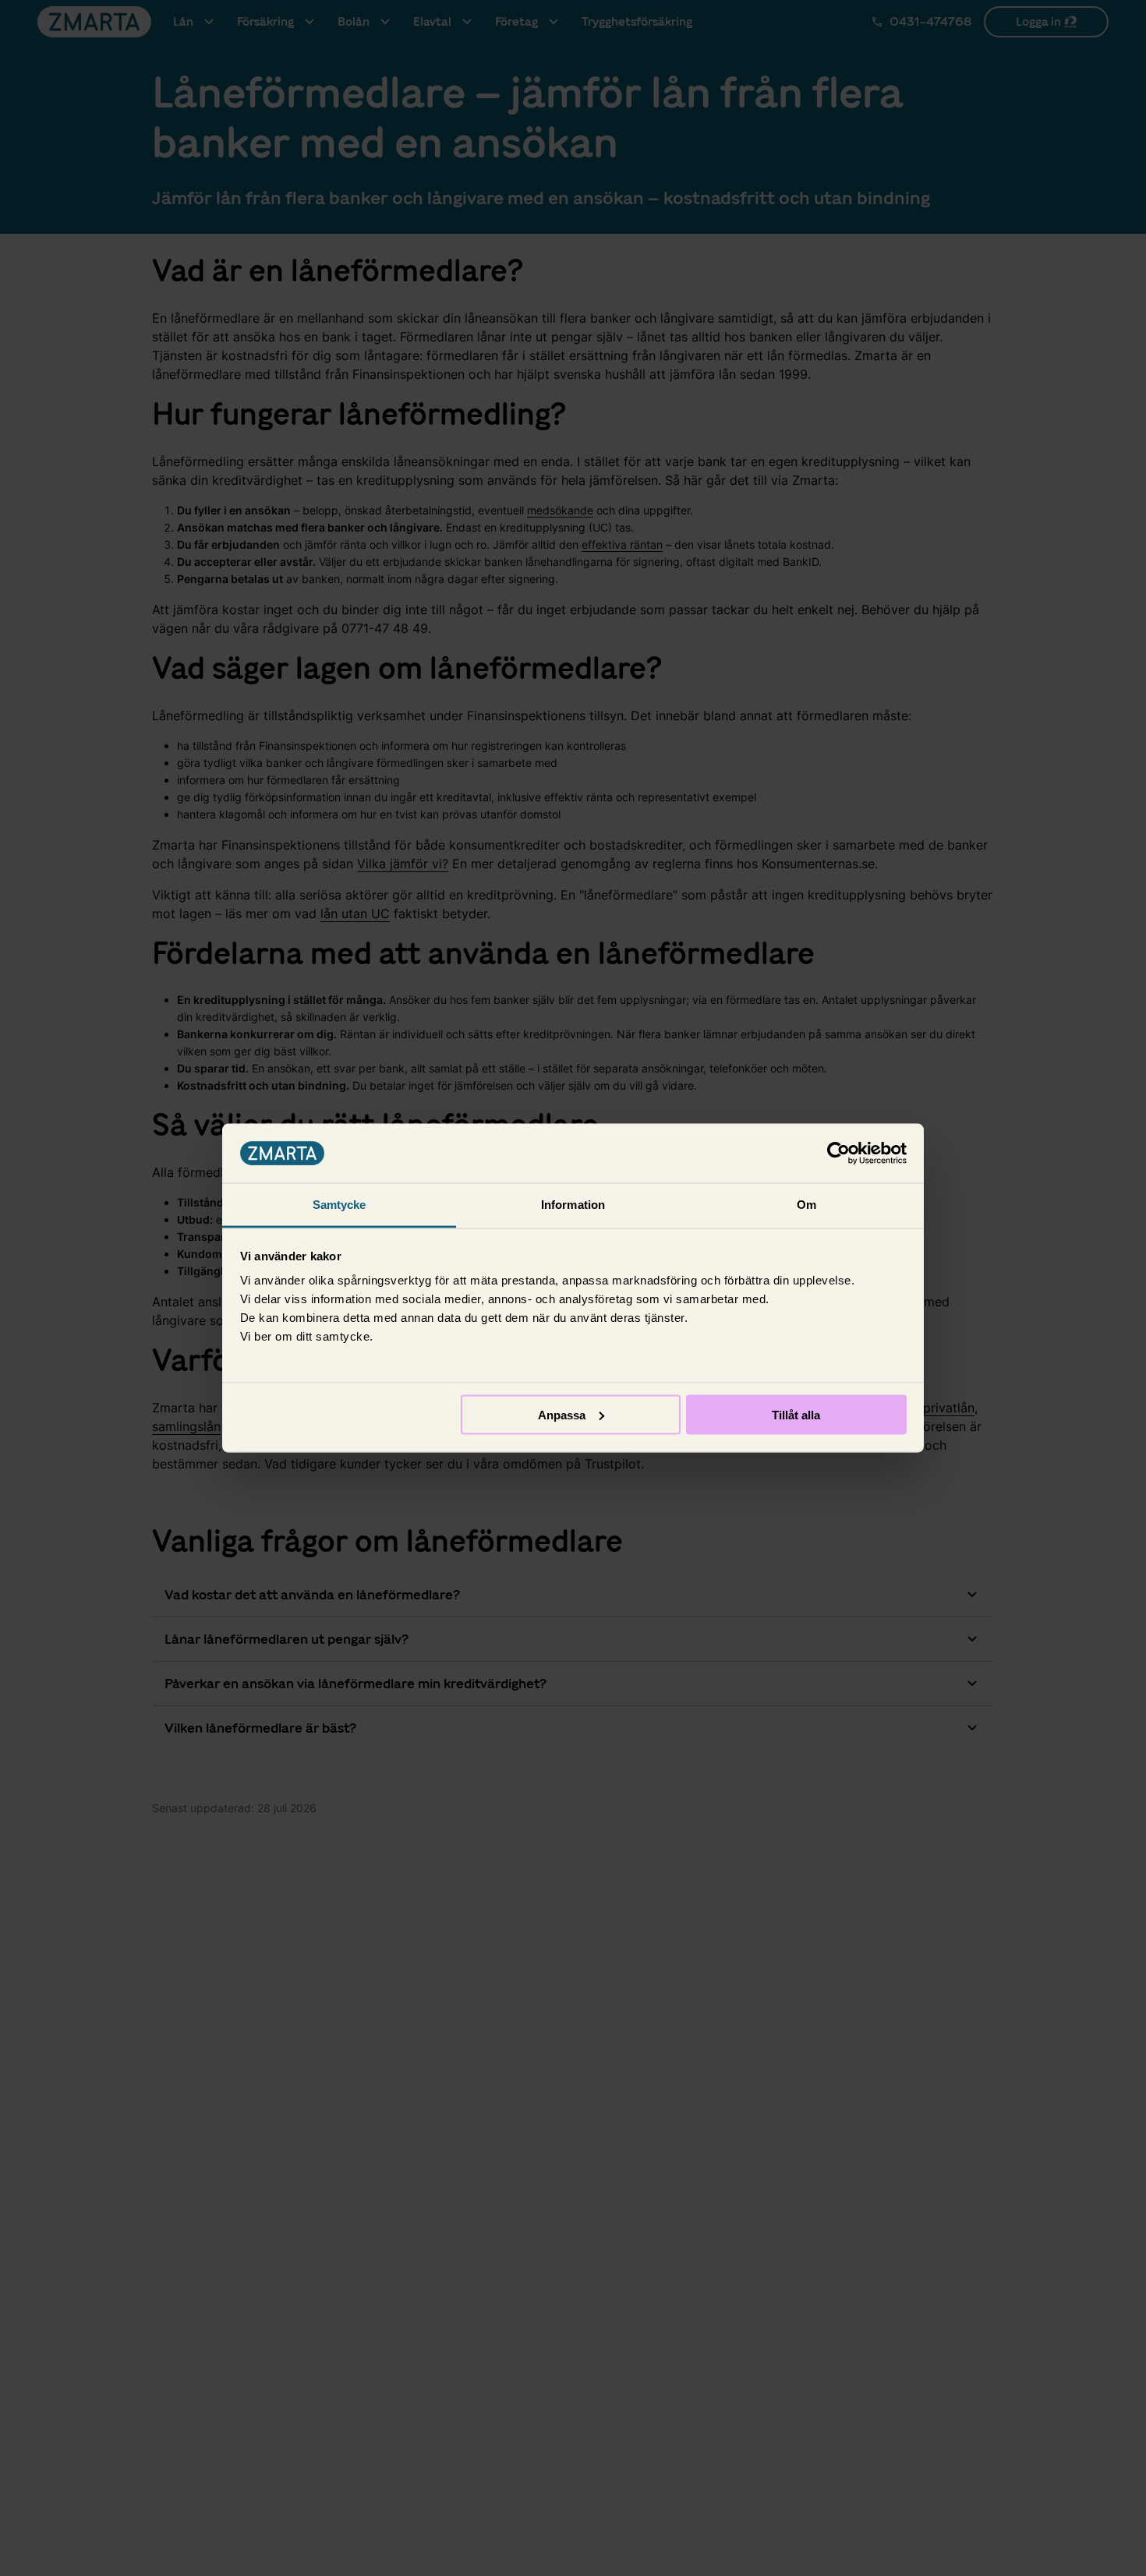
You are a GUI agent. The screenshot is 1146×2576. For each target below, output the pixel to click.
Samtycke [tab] (340, 1205)
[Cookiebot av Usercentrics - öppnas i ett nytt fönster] (838, 1154)
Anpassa (562, 1414)
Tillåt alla (796, 1414)
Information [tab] (573, 1205)
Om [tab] (806, 1205)
